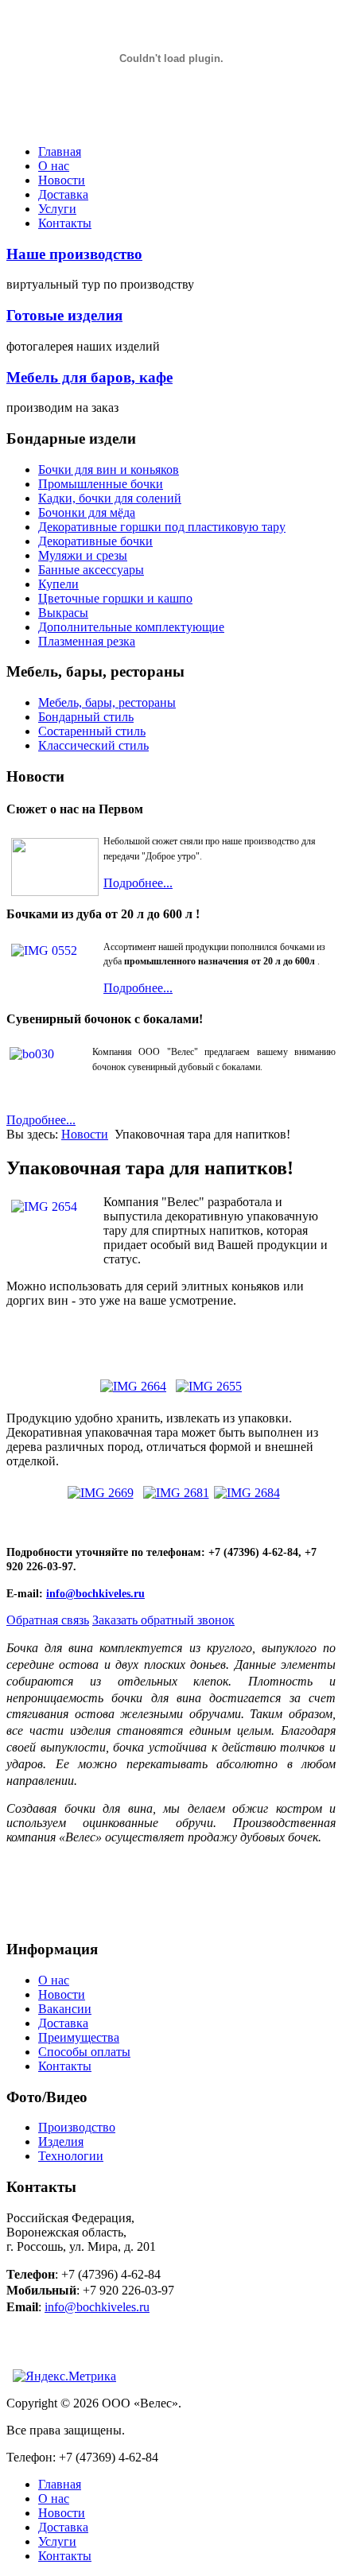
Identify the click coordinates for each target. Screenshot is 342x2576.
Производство (77, 2127)
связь (48, 1620)
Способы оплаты (84, 2052)
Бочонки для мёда (87, 512)
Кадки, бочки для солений (110, 498)
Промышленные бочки (101, 484)
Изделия (61, 2141)
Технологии (71, 2156)
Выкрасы (63, 613)
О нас (54, 166)
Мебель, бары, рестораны (107, 702)
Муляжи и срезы (83, 555)
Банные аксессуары (91, 570)
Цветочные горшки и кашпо (115, 598)
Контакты (65, 223)
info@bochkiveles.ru (95, 1594)
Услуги (57, 209)
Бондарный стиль (86, 717)
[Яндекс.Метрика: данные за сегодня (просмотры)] (64, 2376)
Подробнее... (138, 883)
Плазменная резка (87, 641)
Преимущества (79, 2037)
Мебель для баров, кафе (89, 377)
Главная (60, 151)
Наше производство (74, 254)
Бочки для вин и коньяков (109, 469)
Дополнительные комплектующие (131, 627)
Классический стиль (93, 745)
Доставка (63, 194)
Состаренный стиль (92, 731)
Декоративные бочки (95, 541)
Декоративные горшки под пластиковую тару (162, 527)
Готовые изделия (64, 315)
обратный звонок (163, 1620)
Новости (62, 180)
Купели (58, 584)
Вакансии (65, 2009)
